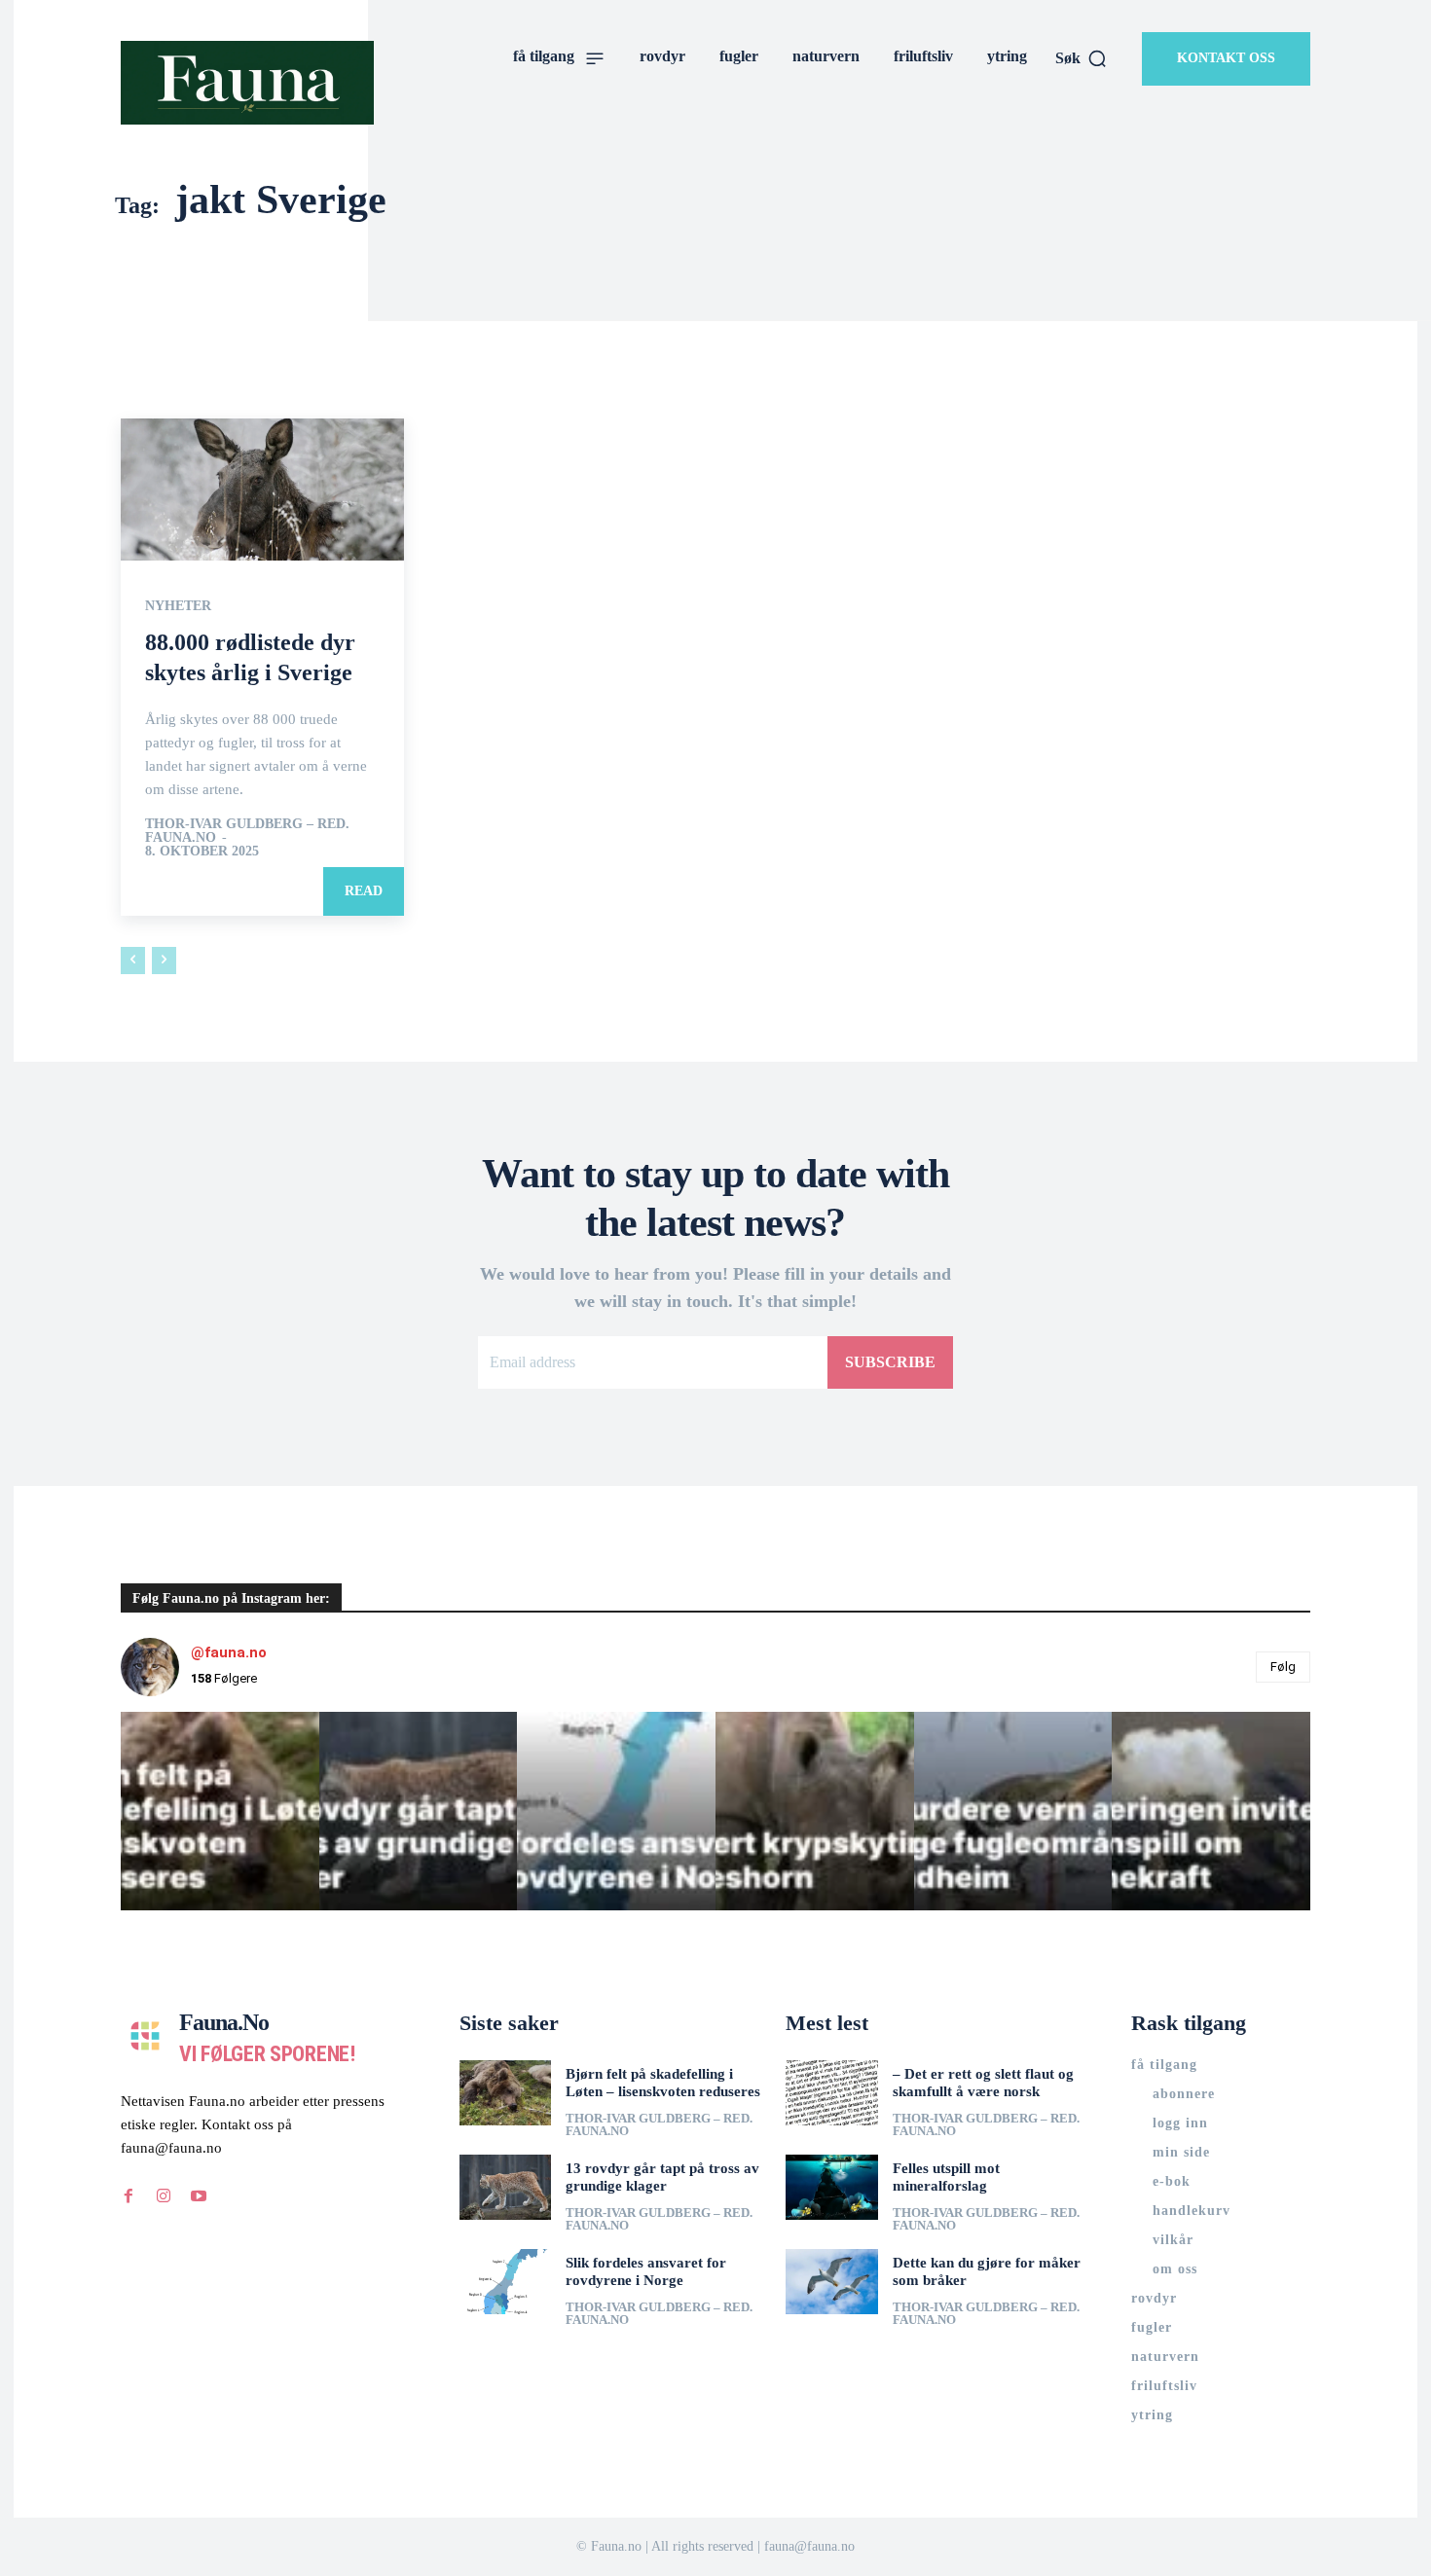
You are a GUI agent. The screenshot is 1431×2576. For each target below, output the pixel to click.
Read (364, 891)
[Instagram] (164, 2196)
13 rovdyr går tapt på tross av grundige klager (662, 2177)
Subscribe (890, 1362)
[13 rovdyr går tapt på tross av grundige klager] (506, 2187)
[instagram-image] (220, 1811)
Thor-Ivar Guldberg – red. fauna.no (247, 831)
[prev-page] (133, 961)
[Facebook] (128, 2196)
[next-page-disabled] (164, 961)
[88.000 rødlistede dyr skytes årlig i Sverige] (262, 489)
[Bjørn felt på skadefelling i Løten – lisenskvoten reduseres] (506, 2092)
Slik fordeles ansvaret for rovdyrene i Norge (646, 2271)
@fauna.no (229, 1652)
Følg (1283, 1667)
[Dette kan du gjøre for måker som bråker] (832, 2281)
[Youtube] (199, 2196)
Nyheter (178, 606)
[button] (1082, 58)
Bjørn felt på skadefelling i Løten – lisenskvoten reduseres (663, 2083)
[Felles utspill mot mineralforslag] (832, 2187)
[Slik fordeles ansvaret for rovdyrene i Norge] (506, 2281)
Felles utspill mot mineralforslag (946, 2177)
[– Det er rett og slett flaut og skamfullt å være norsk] (832, 2092)
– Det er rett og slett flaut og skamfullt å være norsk (983, 2083)
